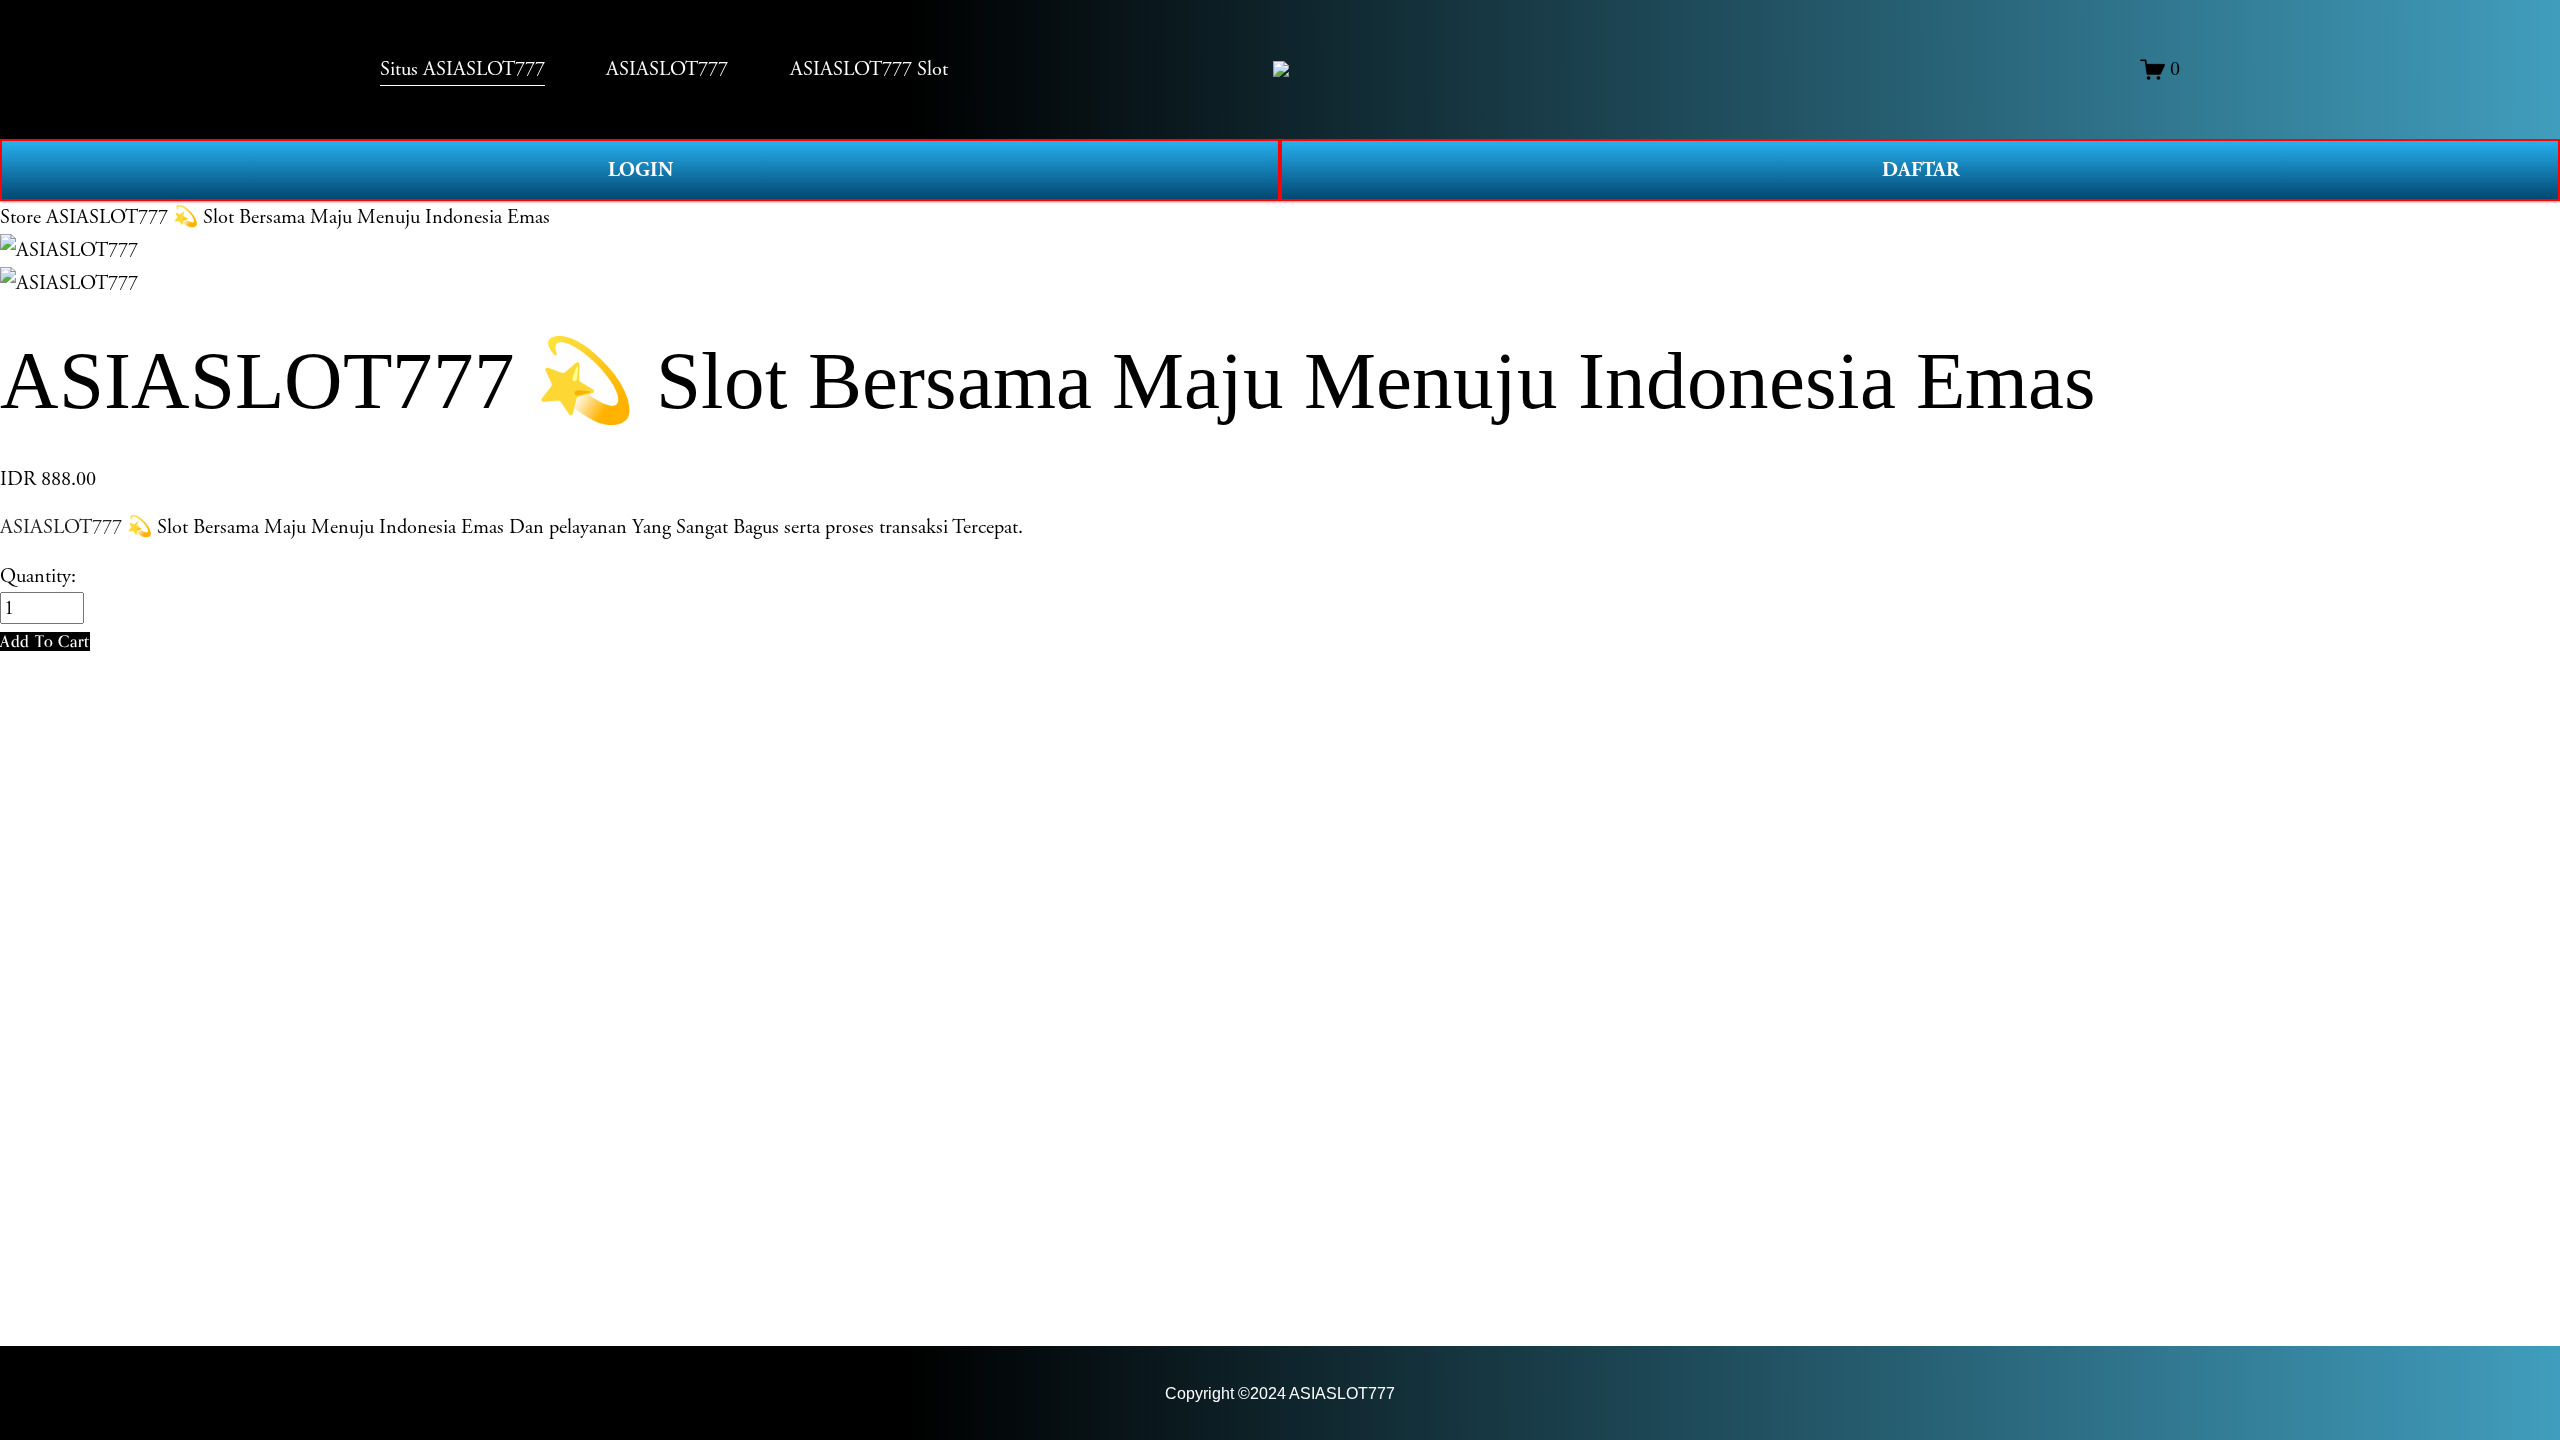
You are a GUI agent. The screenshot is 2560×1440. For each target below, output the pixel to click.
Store (20, 217)
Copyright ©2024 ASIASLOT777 (1280, 1393)
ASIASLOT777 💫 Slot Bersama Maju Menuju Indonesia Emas (298, 217)
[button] (45, 641)
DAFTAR (1920, 170)
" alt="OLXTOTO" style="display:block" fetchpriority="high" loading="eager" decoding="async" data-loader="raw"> (1281, 69)
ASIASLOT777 (61, 527)
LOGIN (640, 170)
